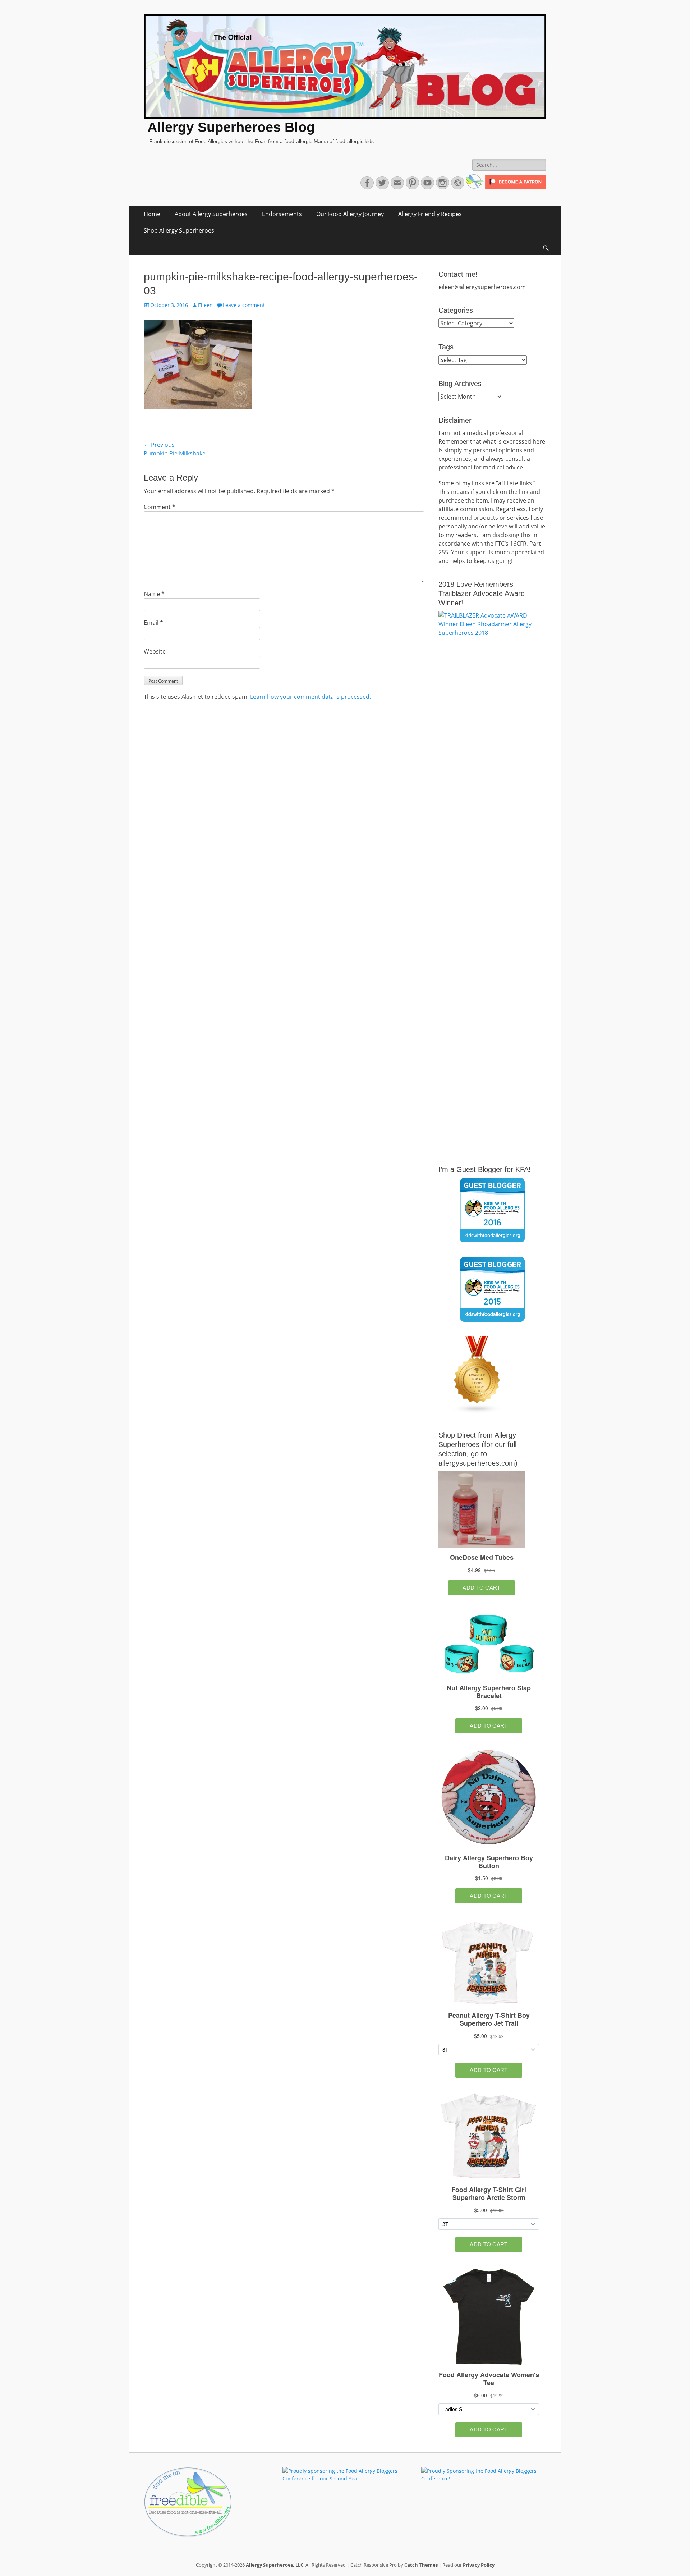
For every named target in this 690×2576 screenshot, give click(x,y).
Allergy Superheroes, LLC (275, 2565)
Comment (160, 507)
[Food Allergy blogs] (477, 1412)
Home (152, 214)
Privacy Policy (479, 2565)
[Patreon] (515, 187)
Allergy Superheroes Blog (231, 127)
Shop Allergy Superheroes (179, 230)
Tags (446, 347)
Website (155, 651)
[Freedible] (474, 187)
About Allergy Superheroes (211, 214)
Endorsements (282, 214)
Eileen (205, 305)
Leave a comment (244, 305)
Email (153, 623)
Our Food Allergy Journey (350, 214)
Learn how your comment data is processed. (310, 697)
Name (154, 594)
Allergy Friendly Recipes (430, 214)
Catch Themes (421, 2565)
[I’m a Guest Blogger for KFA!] (492, 1210)
